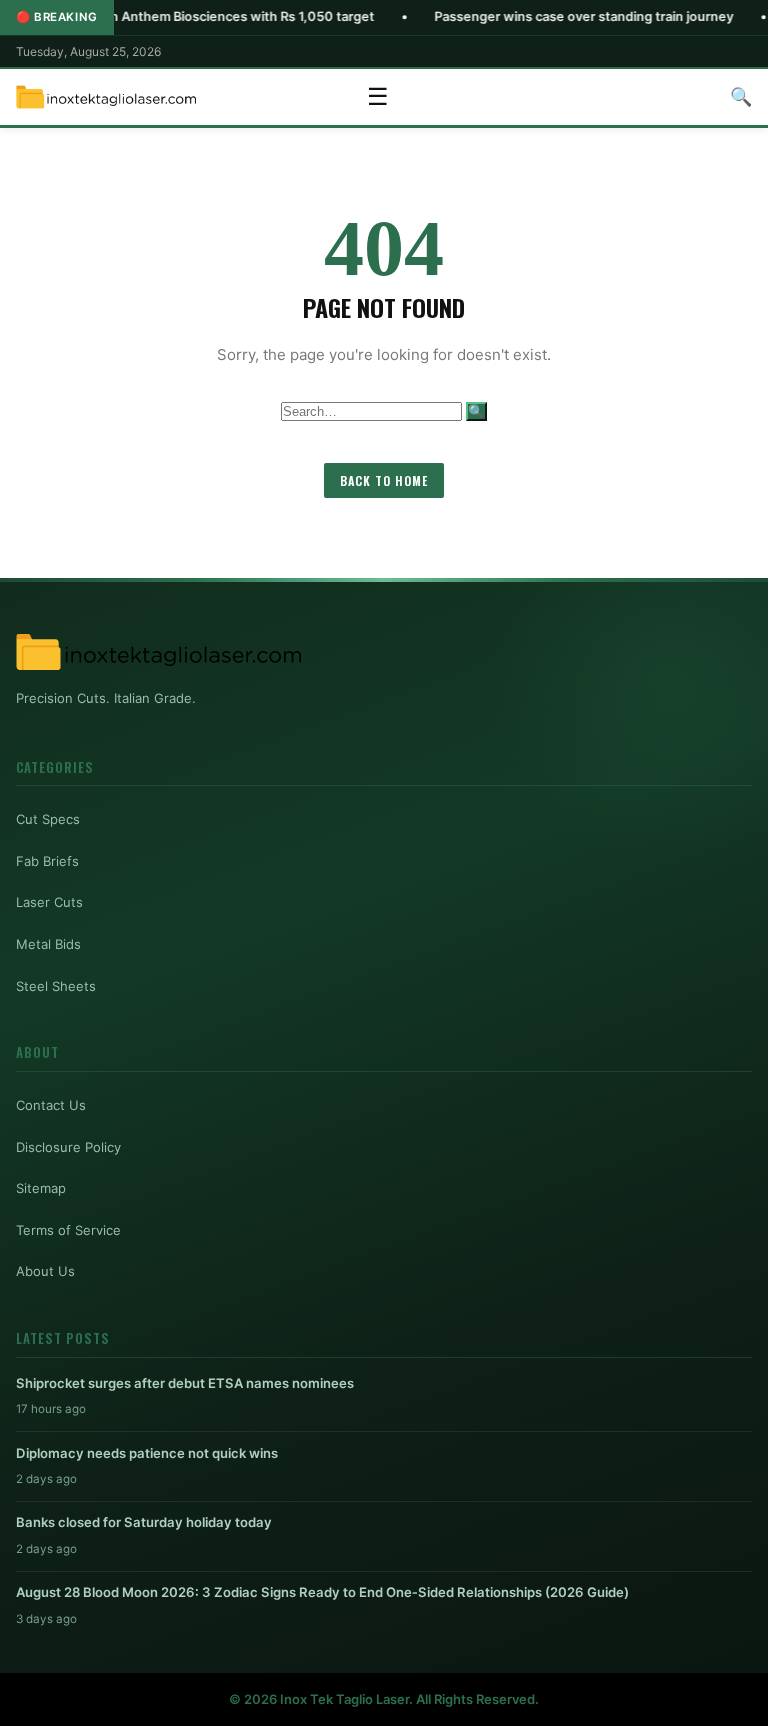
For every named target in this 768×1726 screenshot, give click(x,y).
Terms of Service (68, 1230)
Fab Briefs (47, 861)
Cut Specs (48, 819)
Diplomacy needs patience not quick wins (147, 1453)
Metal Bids (48, 944)
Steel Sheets (56, 986)
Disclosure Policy (68, 1147)
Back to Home (384, 480)
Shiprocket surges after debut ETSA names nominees (185, 1383)
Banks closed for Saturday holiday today (144, 1522)
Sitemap (41, 1188)
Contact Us (51, 1105)
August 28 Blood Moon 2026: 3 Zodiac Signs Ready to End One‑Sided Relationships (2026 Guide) (322, 1592)
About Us (45, 1271)
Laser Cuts (49, 902)
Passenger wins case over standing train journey (533, 16)
